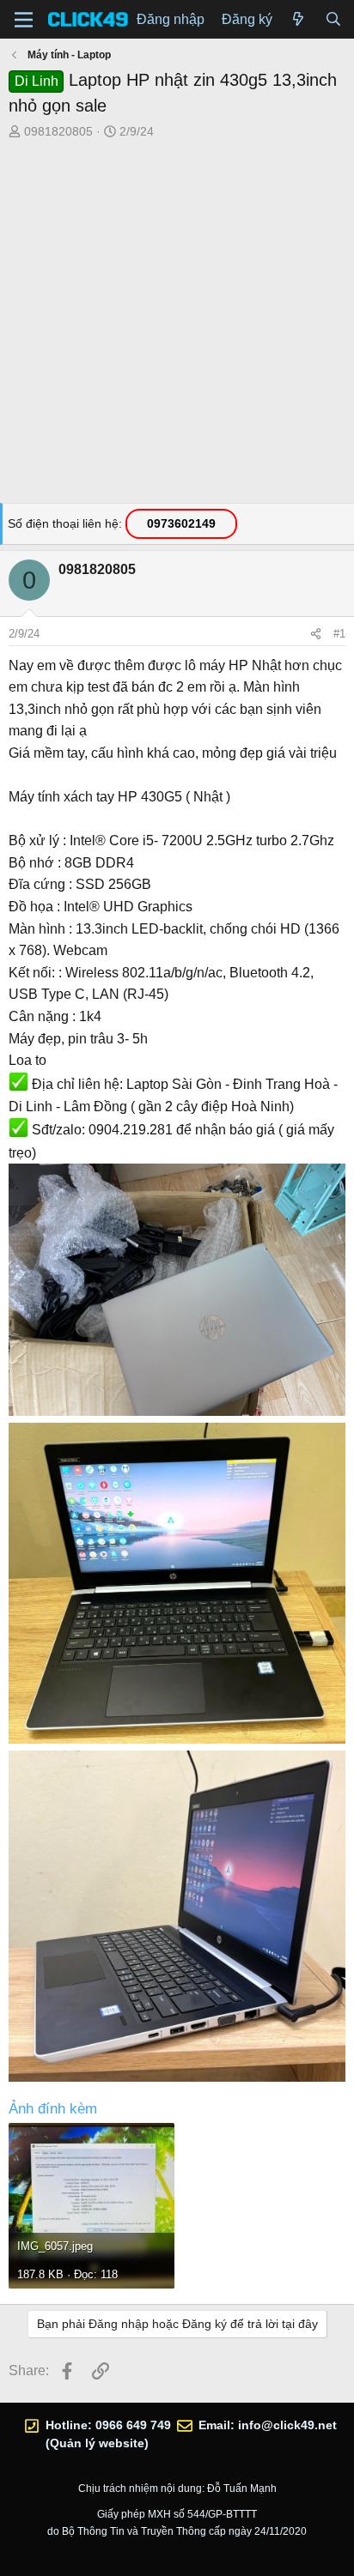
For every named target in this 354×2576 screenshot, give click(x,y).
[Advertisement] (177, 326)
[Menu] (24, 20)
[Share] (316, 634)
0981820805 (58, 131)
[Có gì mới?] (299, 20)
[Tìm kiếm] (333, 20)
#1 (339, 634)
